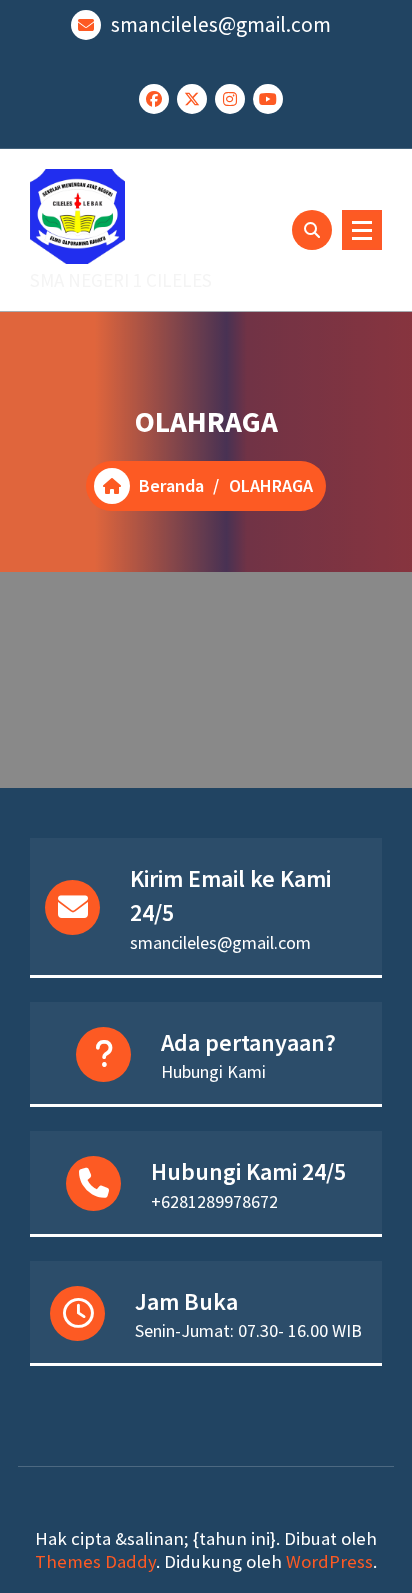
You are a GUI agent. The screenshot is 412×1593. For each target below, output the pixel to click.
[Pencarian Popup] (312, 230)
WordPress (329, 1561)
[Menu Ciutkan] (362, 230)
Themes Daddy (95, 1561)
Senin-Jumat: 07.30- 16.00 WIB (248, 1330)
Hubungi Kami (213, 1071)
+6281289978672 (214, 1201)
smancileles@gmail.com (221, 24)
